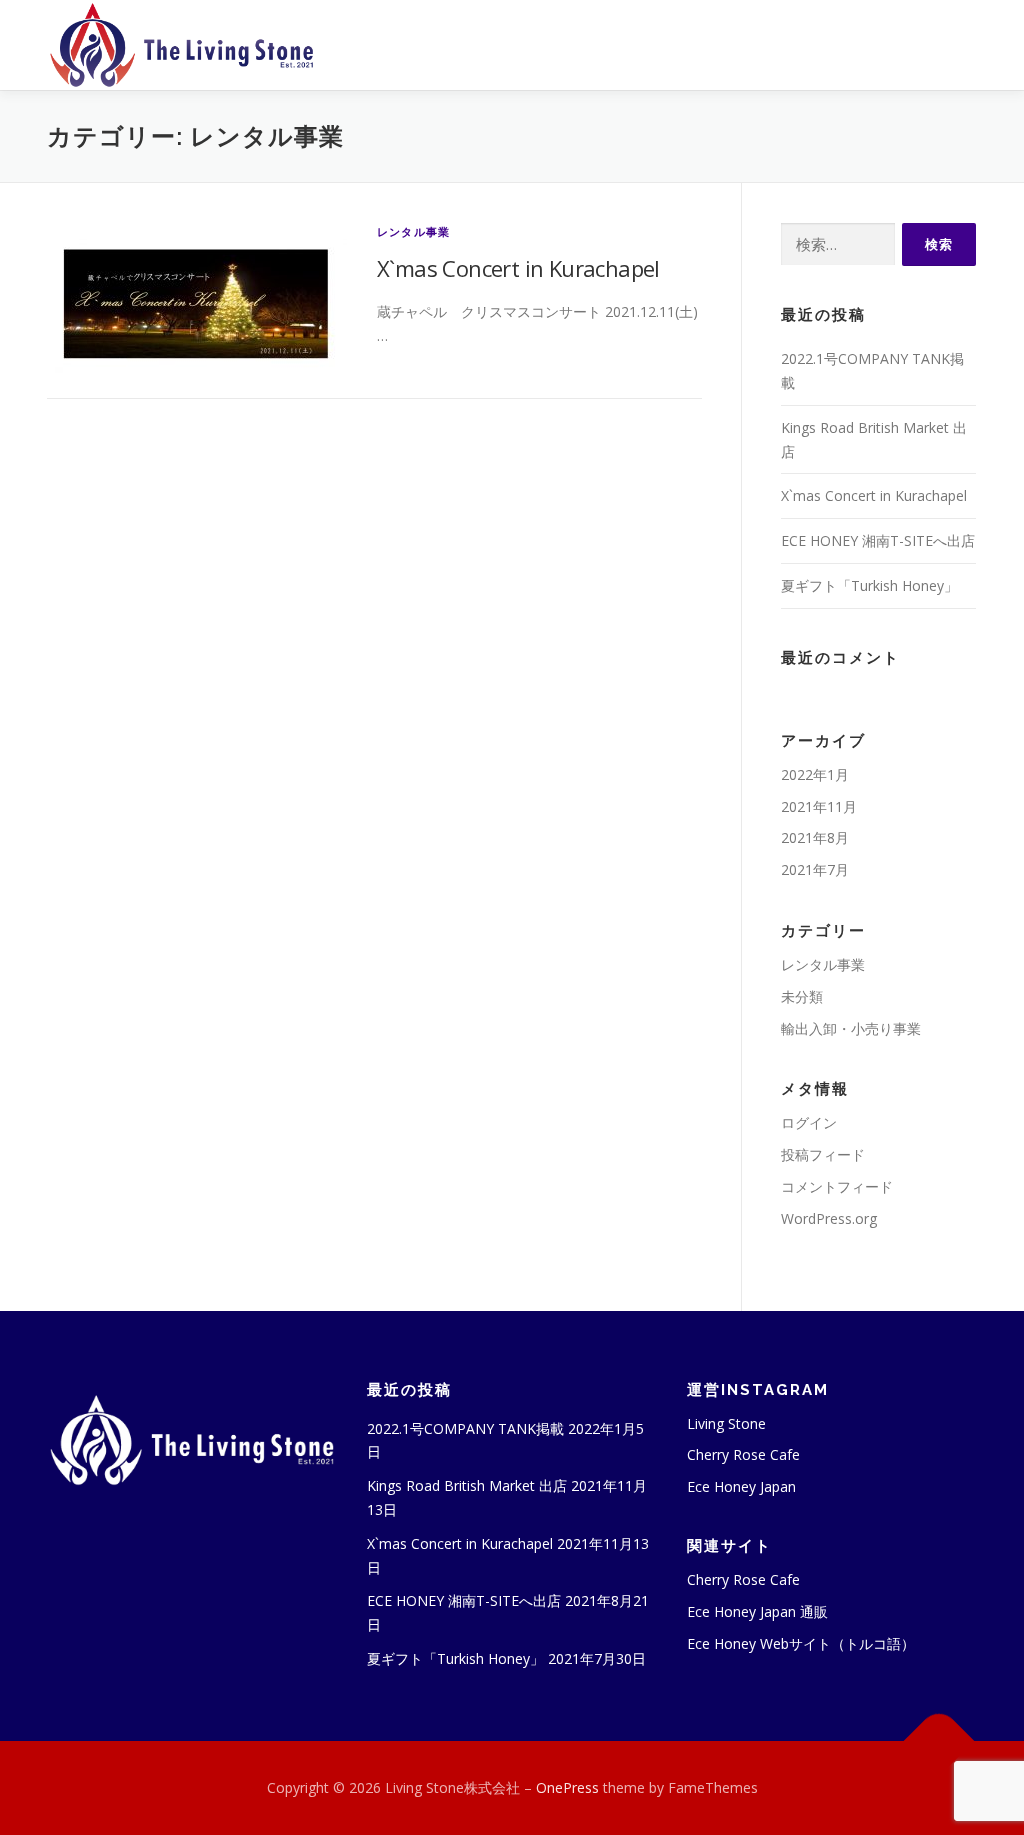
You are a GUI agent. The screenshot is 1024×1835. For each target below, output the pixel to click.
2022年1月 (815, 774)
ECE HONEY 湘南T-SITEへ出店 (878, 540)
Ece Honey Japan (741, 1486)
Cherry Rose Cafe (743, 1454)
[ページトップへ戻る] (939, 1740)
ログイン (809, 1122)
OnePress (567, 1787)
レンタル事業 (413, 231)
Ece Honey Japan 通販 (757, 1611)
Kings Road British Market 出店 (467, 1485)
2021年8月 (815, 837)
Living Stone (726, 1423)
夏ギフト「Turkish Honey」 (869, 585)
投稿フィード (823, 1154)
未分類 (802, 996)
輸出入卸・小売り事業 (851, 1028)
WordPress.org (829, 1218)
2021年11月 (819, 806)
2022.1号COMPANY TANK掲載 (465, 1428)
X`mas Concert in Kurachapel (518, 268)
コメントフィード (837, 1186)
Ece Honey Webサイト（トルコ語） (801, 1643)
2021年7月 (815, 869)
